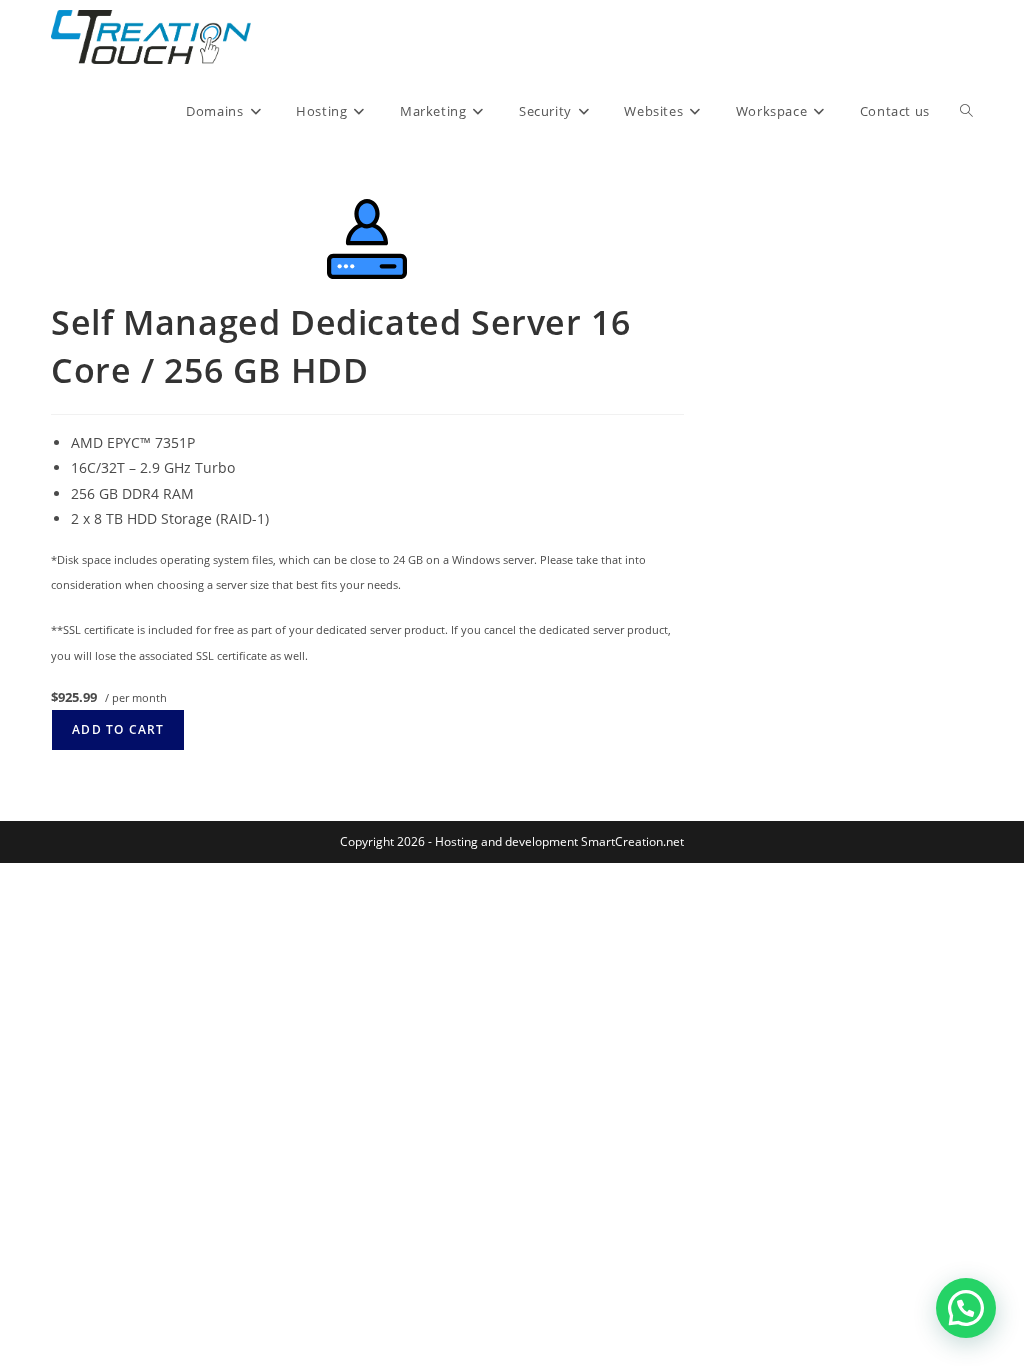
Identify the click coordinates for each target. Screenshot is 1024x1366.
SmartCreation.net (632, 841)
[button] (966, 1308)
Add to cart (118, 729)
